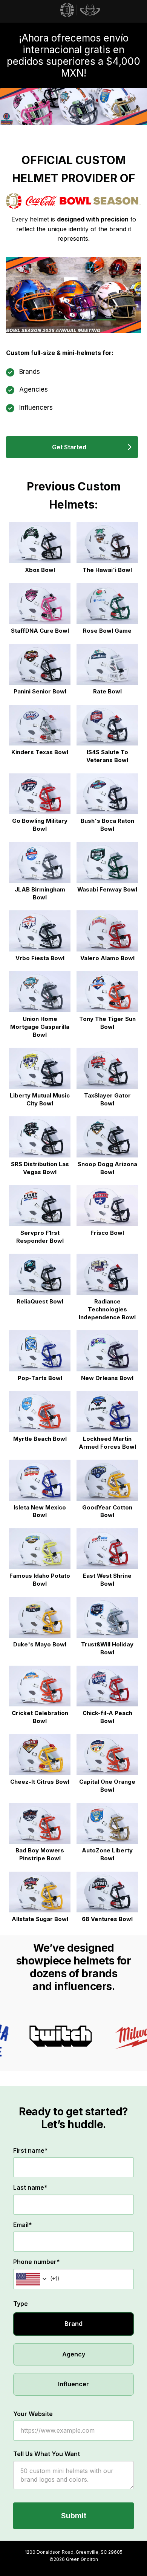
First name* (31, 2150)
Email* (23, 2225)
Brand (73, 2324)
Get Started (69, 447)
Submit (74, 2516)
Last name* (30, 2187)
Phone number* (37, 2262)
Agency (74, 2354)
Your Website (33, 2414)
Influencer (73, 2384)
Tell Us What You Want (47, 2454)
